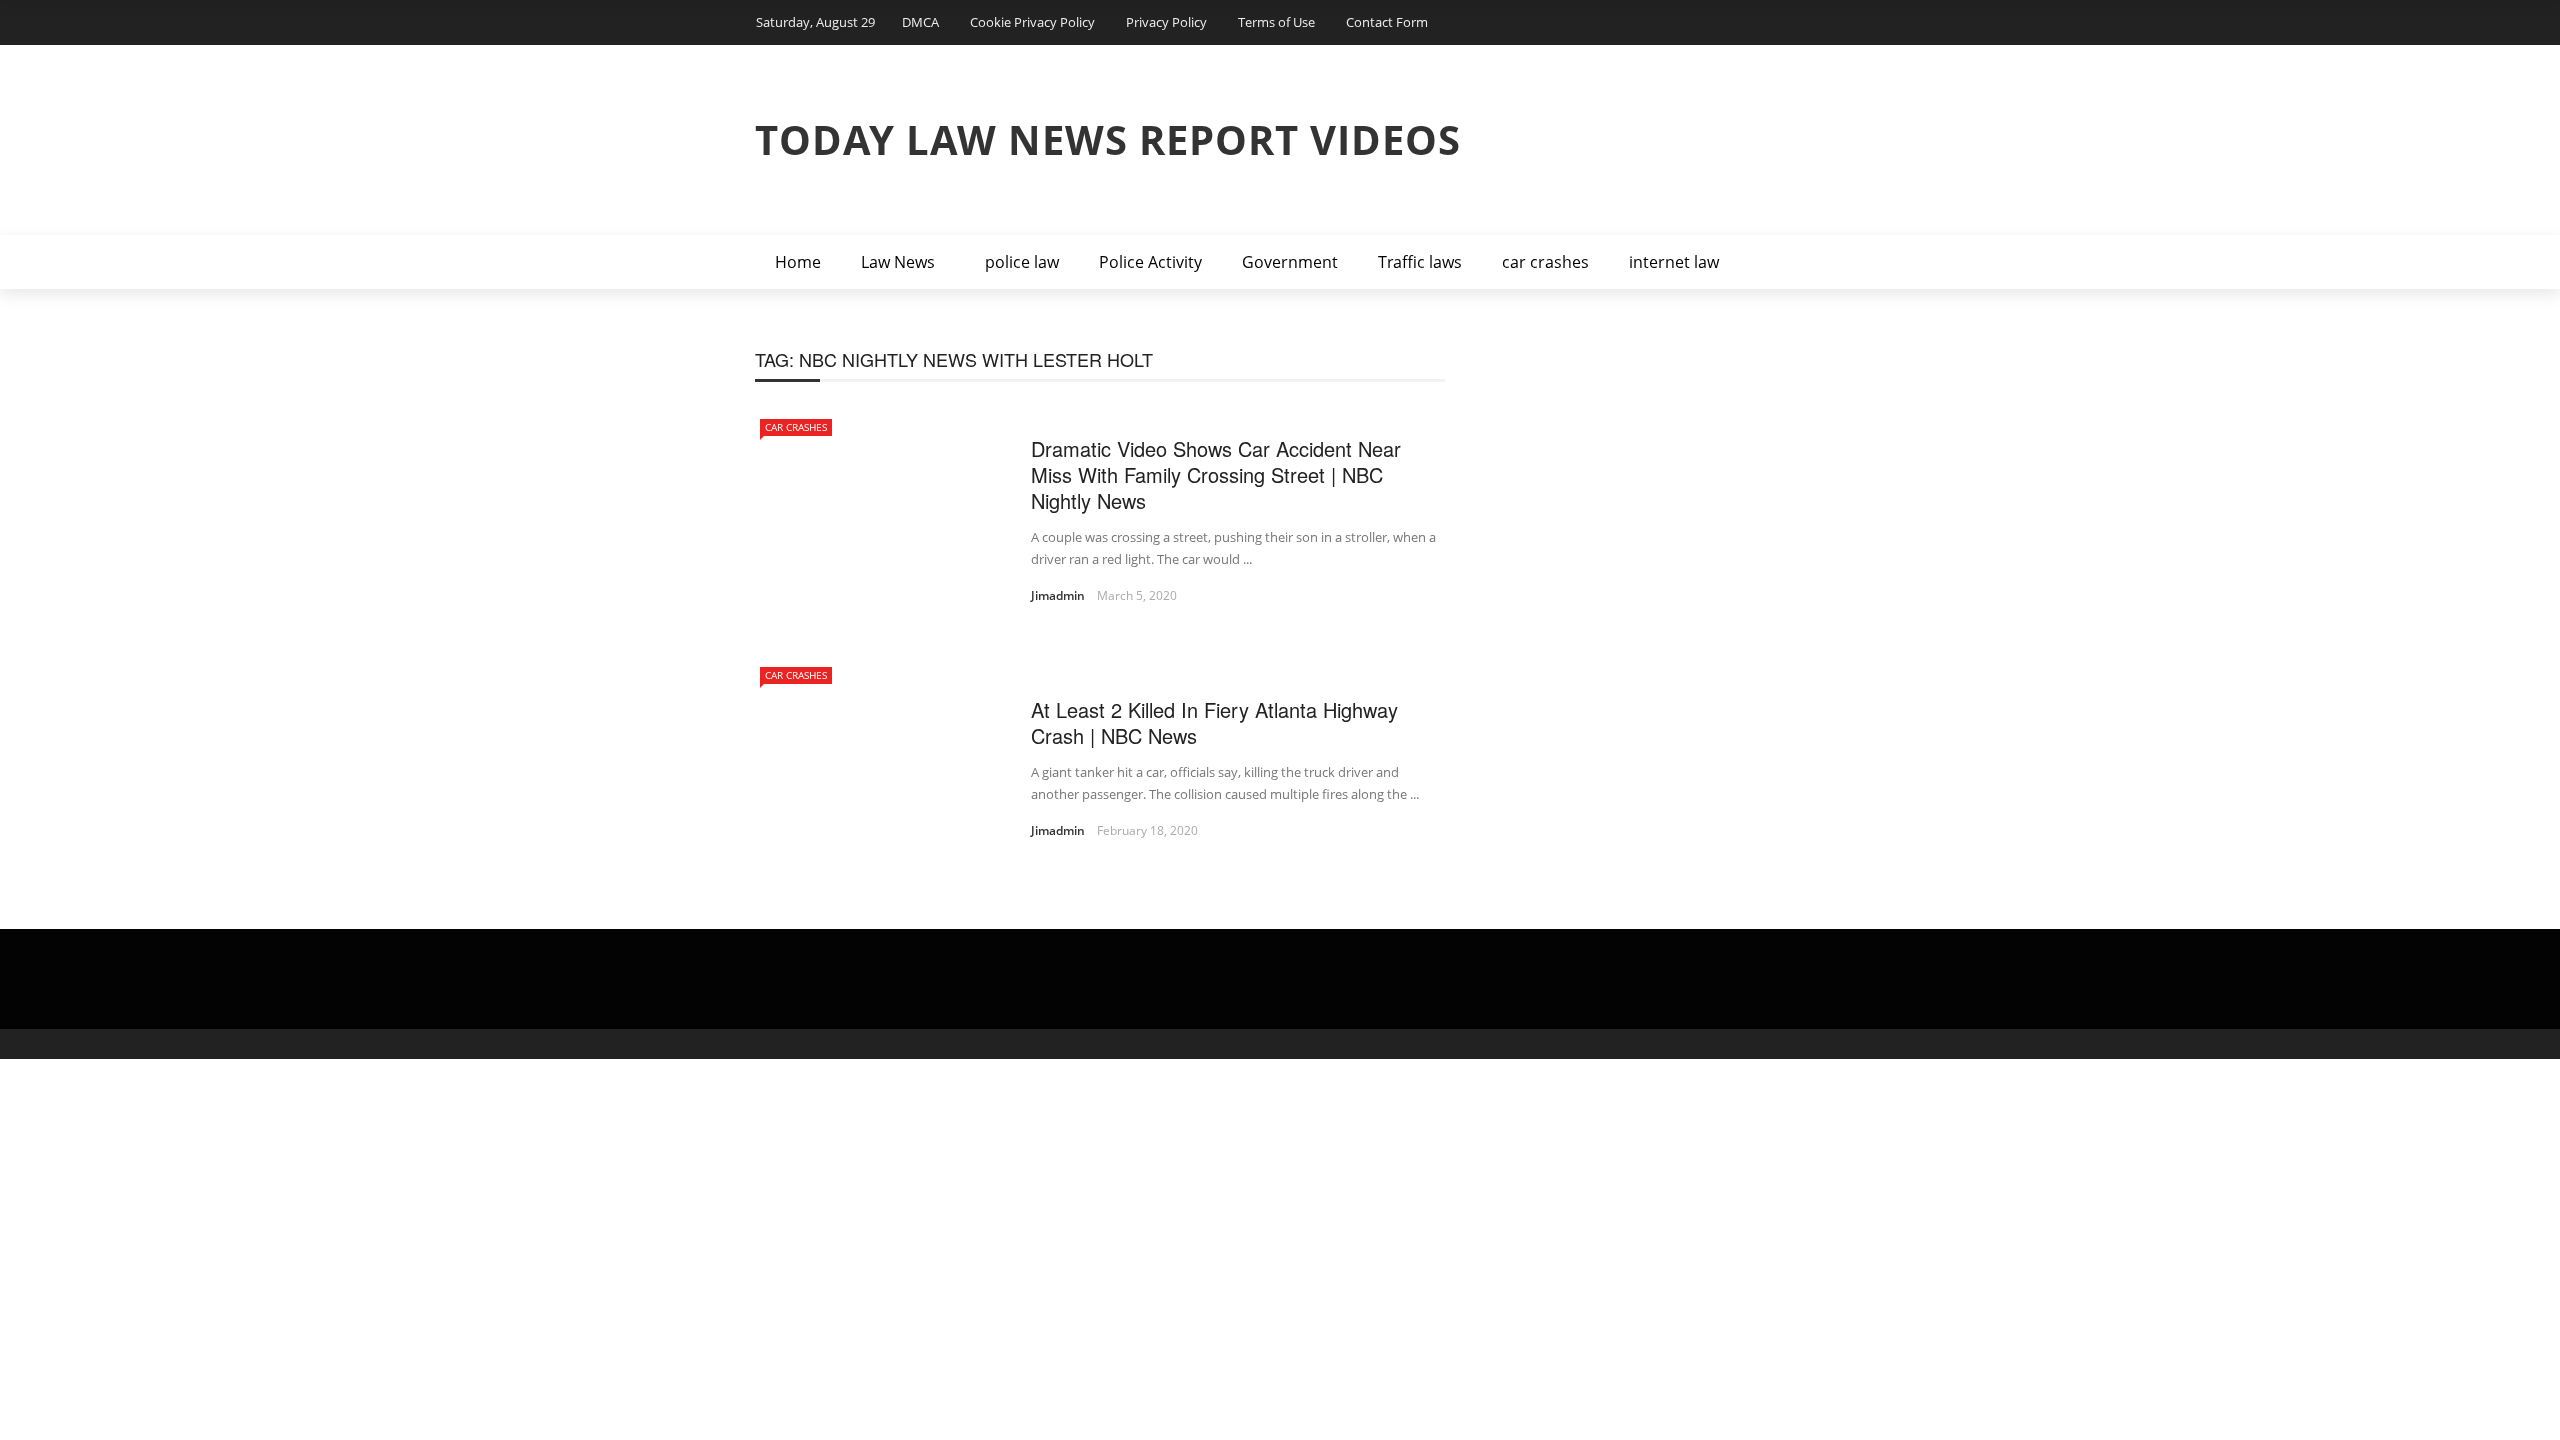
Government (1290, 262)
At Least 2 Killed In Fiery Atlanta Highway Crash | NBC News (1214, 722)
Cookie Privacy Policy (1032, 22)
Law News (898, 262)
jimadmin (1058, 595)
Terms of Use (1276, 22)
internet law (1674, 262)
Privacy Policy (1166, 22)
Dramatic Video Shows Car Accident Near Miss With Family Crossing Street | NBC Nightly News (1216, 474)
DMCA (920, 22)
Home (798, 262)
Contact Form (1387, 22)
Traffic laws (1420, 262)
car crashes (1545, 262)
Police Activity (1150, 262)
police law (1022, 262)
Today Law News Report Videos (1108, 139)
